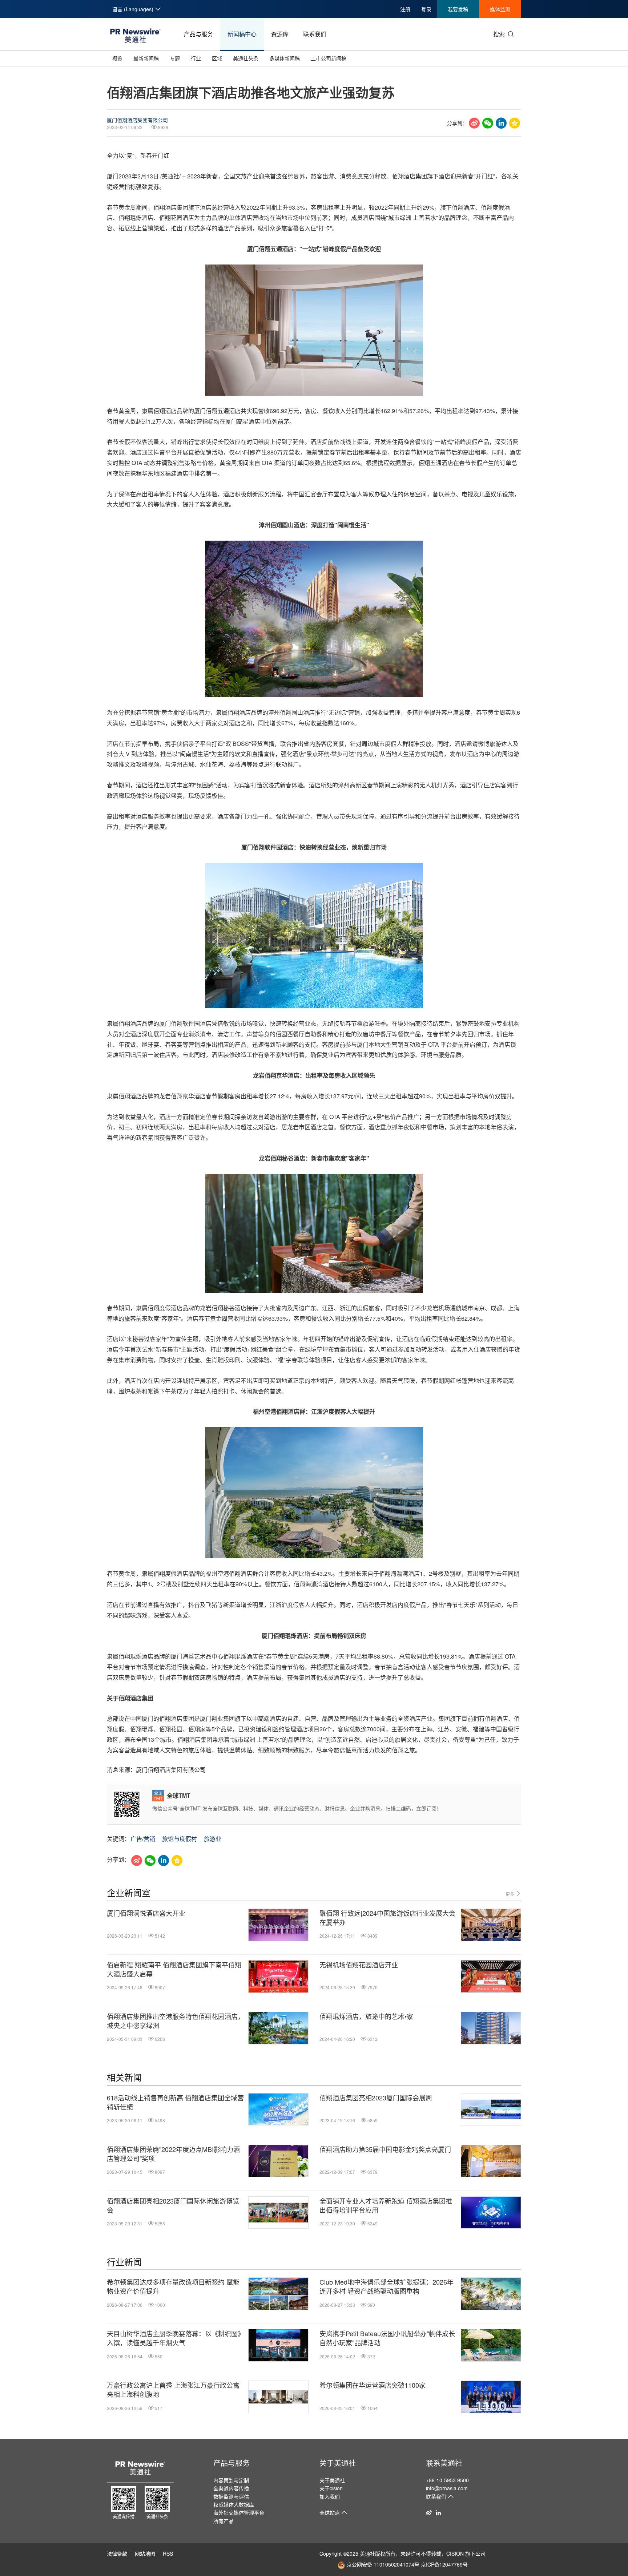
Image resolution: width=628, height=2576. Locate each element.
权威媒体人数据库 (234, 2504)
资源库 (280, 34)
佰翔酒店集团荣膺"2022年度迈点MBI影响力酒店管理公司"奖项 (173, 2154)
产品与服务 (198, 34)
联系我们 (315, 34)
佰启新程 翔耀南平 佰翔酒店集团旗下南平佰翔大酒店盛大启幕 (174, 1969)
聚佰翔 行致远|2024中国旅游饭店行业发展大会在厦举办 (387, 1918)
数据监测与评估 (231, 2496)
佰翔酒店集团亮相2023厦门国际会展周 (376, 2098)
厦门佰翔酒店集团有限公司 (137, 120)
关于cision (331, 2488)
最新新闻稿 (146, 58)
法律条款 (117, 2553)
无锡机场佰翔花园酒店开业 (359, 1965)
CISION (455, 2553)
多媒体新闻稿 (285, 58)
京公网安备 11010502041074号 (383, 2564)
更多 (510, 1894)
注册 (405, 9)
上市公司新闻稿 (329, 58)
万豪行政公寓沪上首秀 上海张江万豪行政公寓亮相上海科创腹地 (173, 2390)
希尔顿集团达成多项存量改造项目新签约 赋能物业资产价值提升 (173, 2286)
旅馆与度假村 (180, 1839)
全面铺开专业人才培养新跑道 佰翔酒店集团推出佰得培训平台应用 (386, 2205)
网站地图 (145, 2553)
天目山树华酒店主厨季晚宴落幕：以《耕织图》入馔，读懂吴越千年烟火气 (176, 2338)
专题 (175, 58)
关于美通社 (338, 2463)
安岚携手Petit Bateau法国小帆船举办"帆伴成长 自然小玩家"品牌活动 (387, 2338)
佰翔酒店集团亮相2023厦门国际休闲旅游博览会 (173, 2205)
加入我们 (330, 2496)
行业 (196, 58)
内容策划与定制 (231, 2480)
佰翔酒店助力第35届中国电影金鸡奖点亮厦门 (385, 2149)
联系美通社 (444, 2463)
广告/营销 (143, 1839)
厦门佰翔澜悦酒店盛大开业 (146, 1913)
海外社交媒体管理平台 (239, 2512)
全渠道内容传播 (231, 2488)
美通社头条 (246, 58)
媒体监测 (500, 9)
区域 (217, 58)
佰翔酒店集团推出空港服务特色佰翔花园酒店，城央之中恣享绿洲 (176, 2021)
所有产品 (224, 2521)
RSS (168, 2553)
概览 (117, 58)
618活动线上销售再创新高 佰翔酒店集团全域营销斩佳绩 (175, 2102)
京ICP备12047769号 (444, 2564)
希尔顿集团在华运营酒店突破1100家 (373, 2385)
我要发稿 (458, 9)
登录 (426, 9)
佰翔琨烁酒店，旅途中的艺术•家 (366, 2016)
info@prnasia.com (447, 2488)
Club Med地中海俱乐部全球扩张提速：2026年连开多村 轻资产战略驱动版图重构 (387, 2286)
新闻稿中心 (242, 34)
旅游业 (213, 1839)
